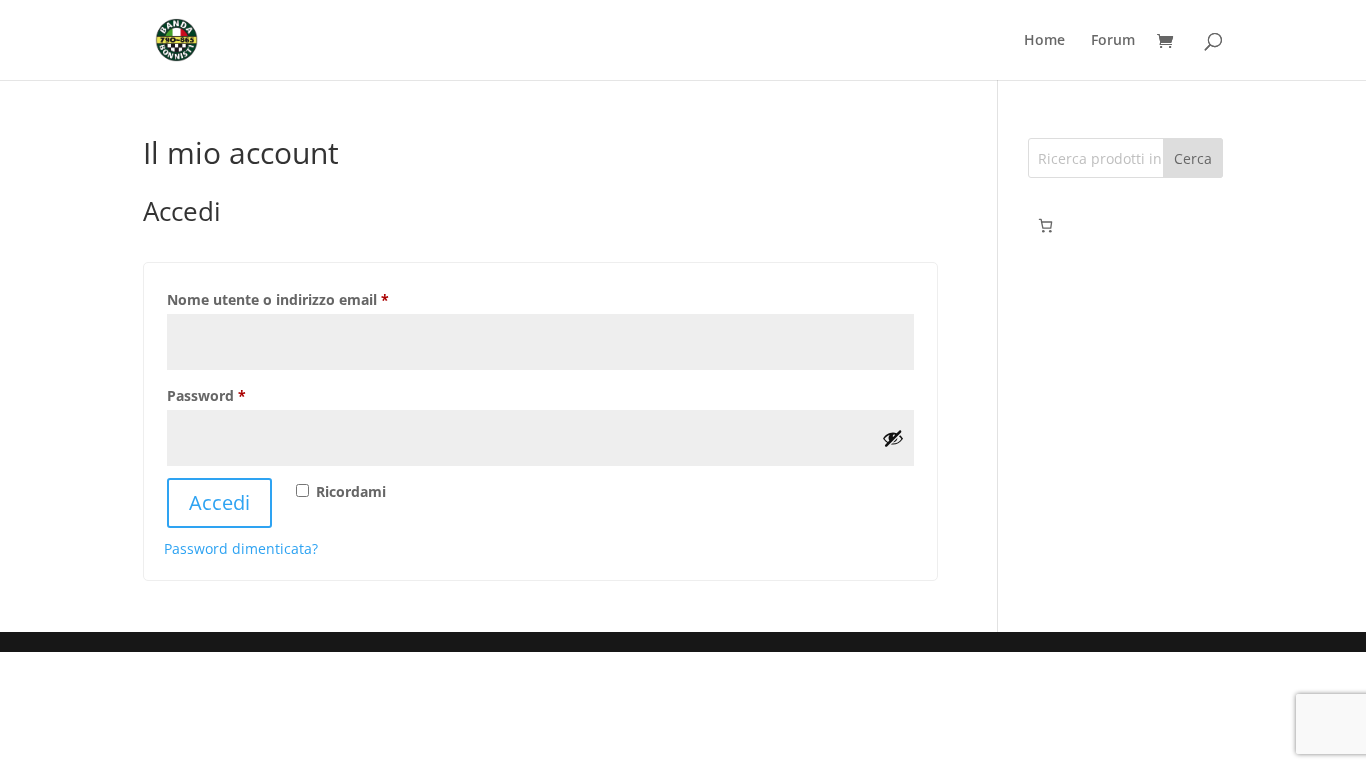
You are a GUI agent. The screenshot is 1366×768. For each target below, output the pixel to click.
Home (1044, 41)
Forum (1113, 41)
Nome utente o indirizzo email (309, 299)
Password (237, 395)
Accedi (219, 502)
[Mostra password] (893, 438)
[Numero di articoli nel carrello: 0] (1045, 225)
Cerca (1193, 158)
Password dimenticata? (241, 548)
